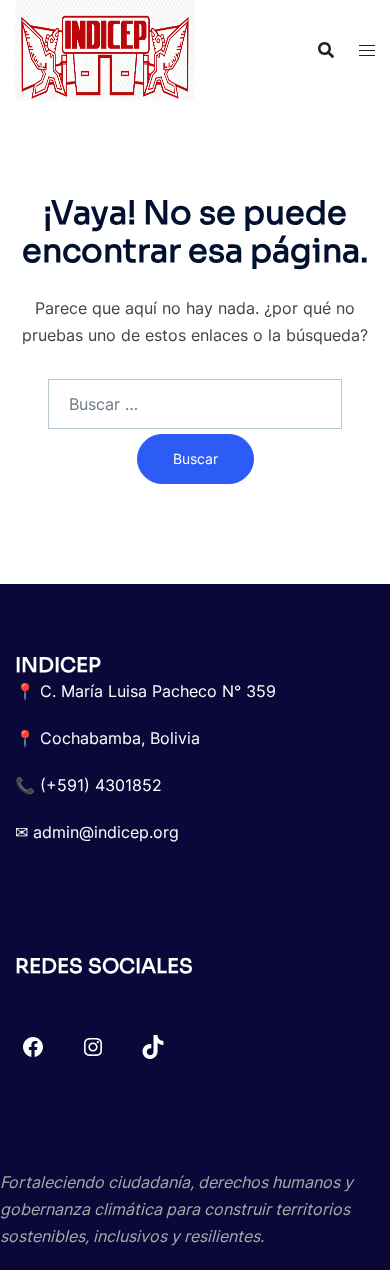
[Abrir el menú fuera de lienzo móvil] (367, 50)
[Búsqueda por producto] (326, 50)
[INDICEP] (105, 48)
